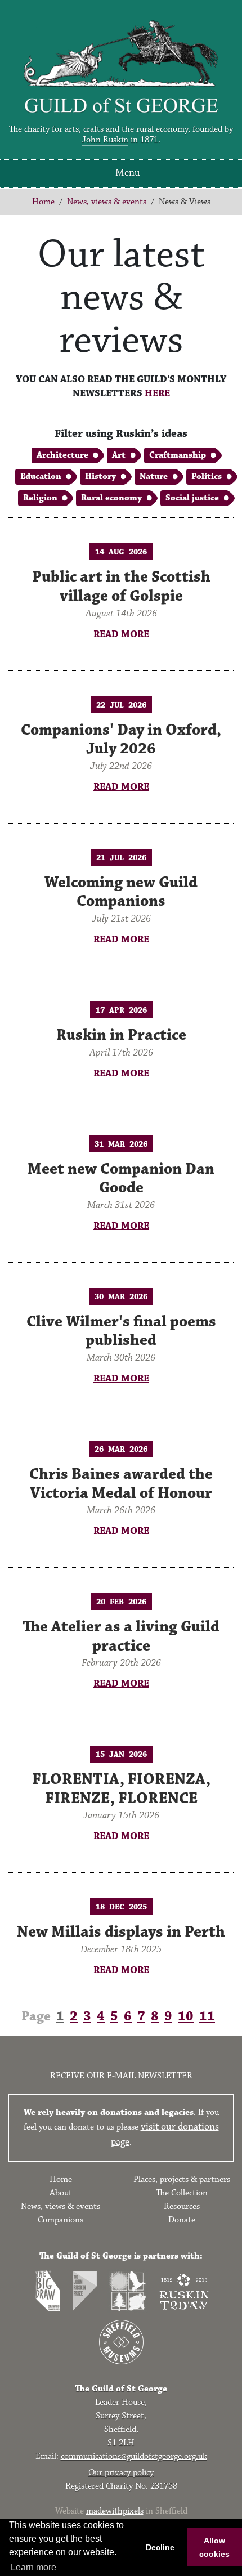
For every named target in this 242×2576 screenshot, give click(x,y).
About (61, 2193)
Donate (182, 2220)
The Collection (182, 2193)
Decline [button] (160, 2547)
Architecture (62, 455)
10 (186, 2016)
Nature (154, 477)
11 (207, 2016)
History (100, 477)
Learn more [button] (33, 2567)
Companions (60, 2220)
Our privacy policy (121, 2473)
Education (41, 477)
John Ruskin (105, 140)
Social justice (192, 498)
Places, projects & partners (182, 2179)
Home (43, 202)
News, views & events (107, 202)
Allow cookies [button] (214, 2547)
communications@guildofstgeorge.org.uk (134, 2456)
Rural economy (111, 498)
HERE (157, 393)
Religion (40, 498)
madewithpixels (115, 2511)
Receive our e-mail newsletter (121, 2076)
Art (119, 455)
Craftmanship (178, 455)
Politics (207, 477)
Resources (182, 2206)
